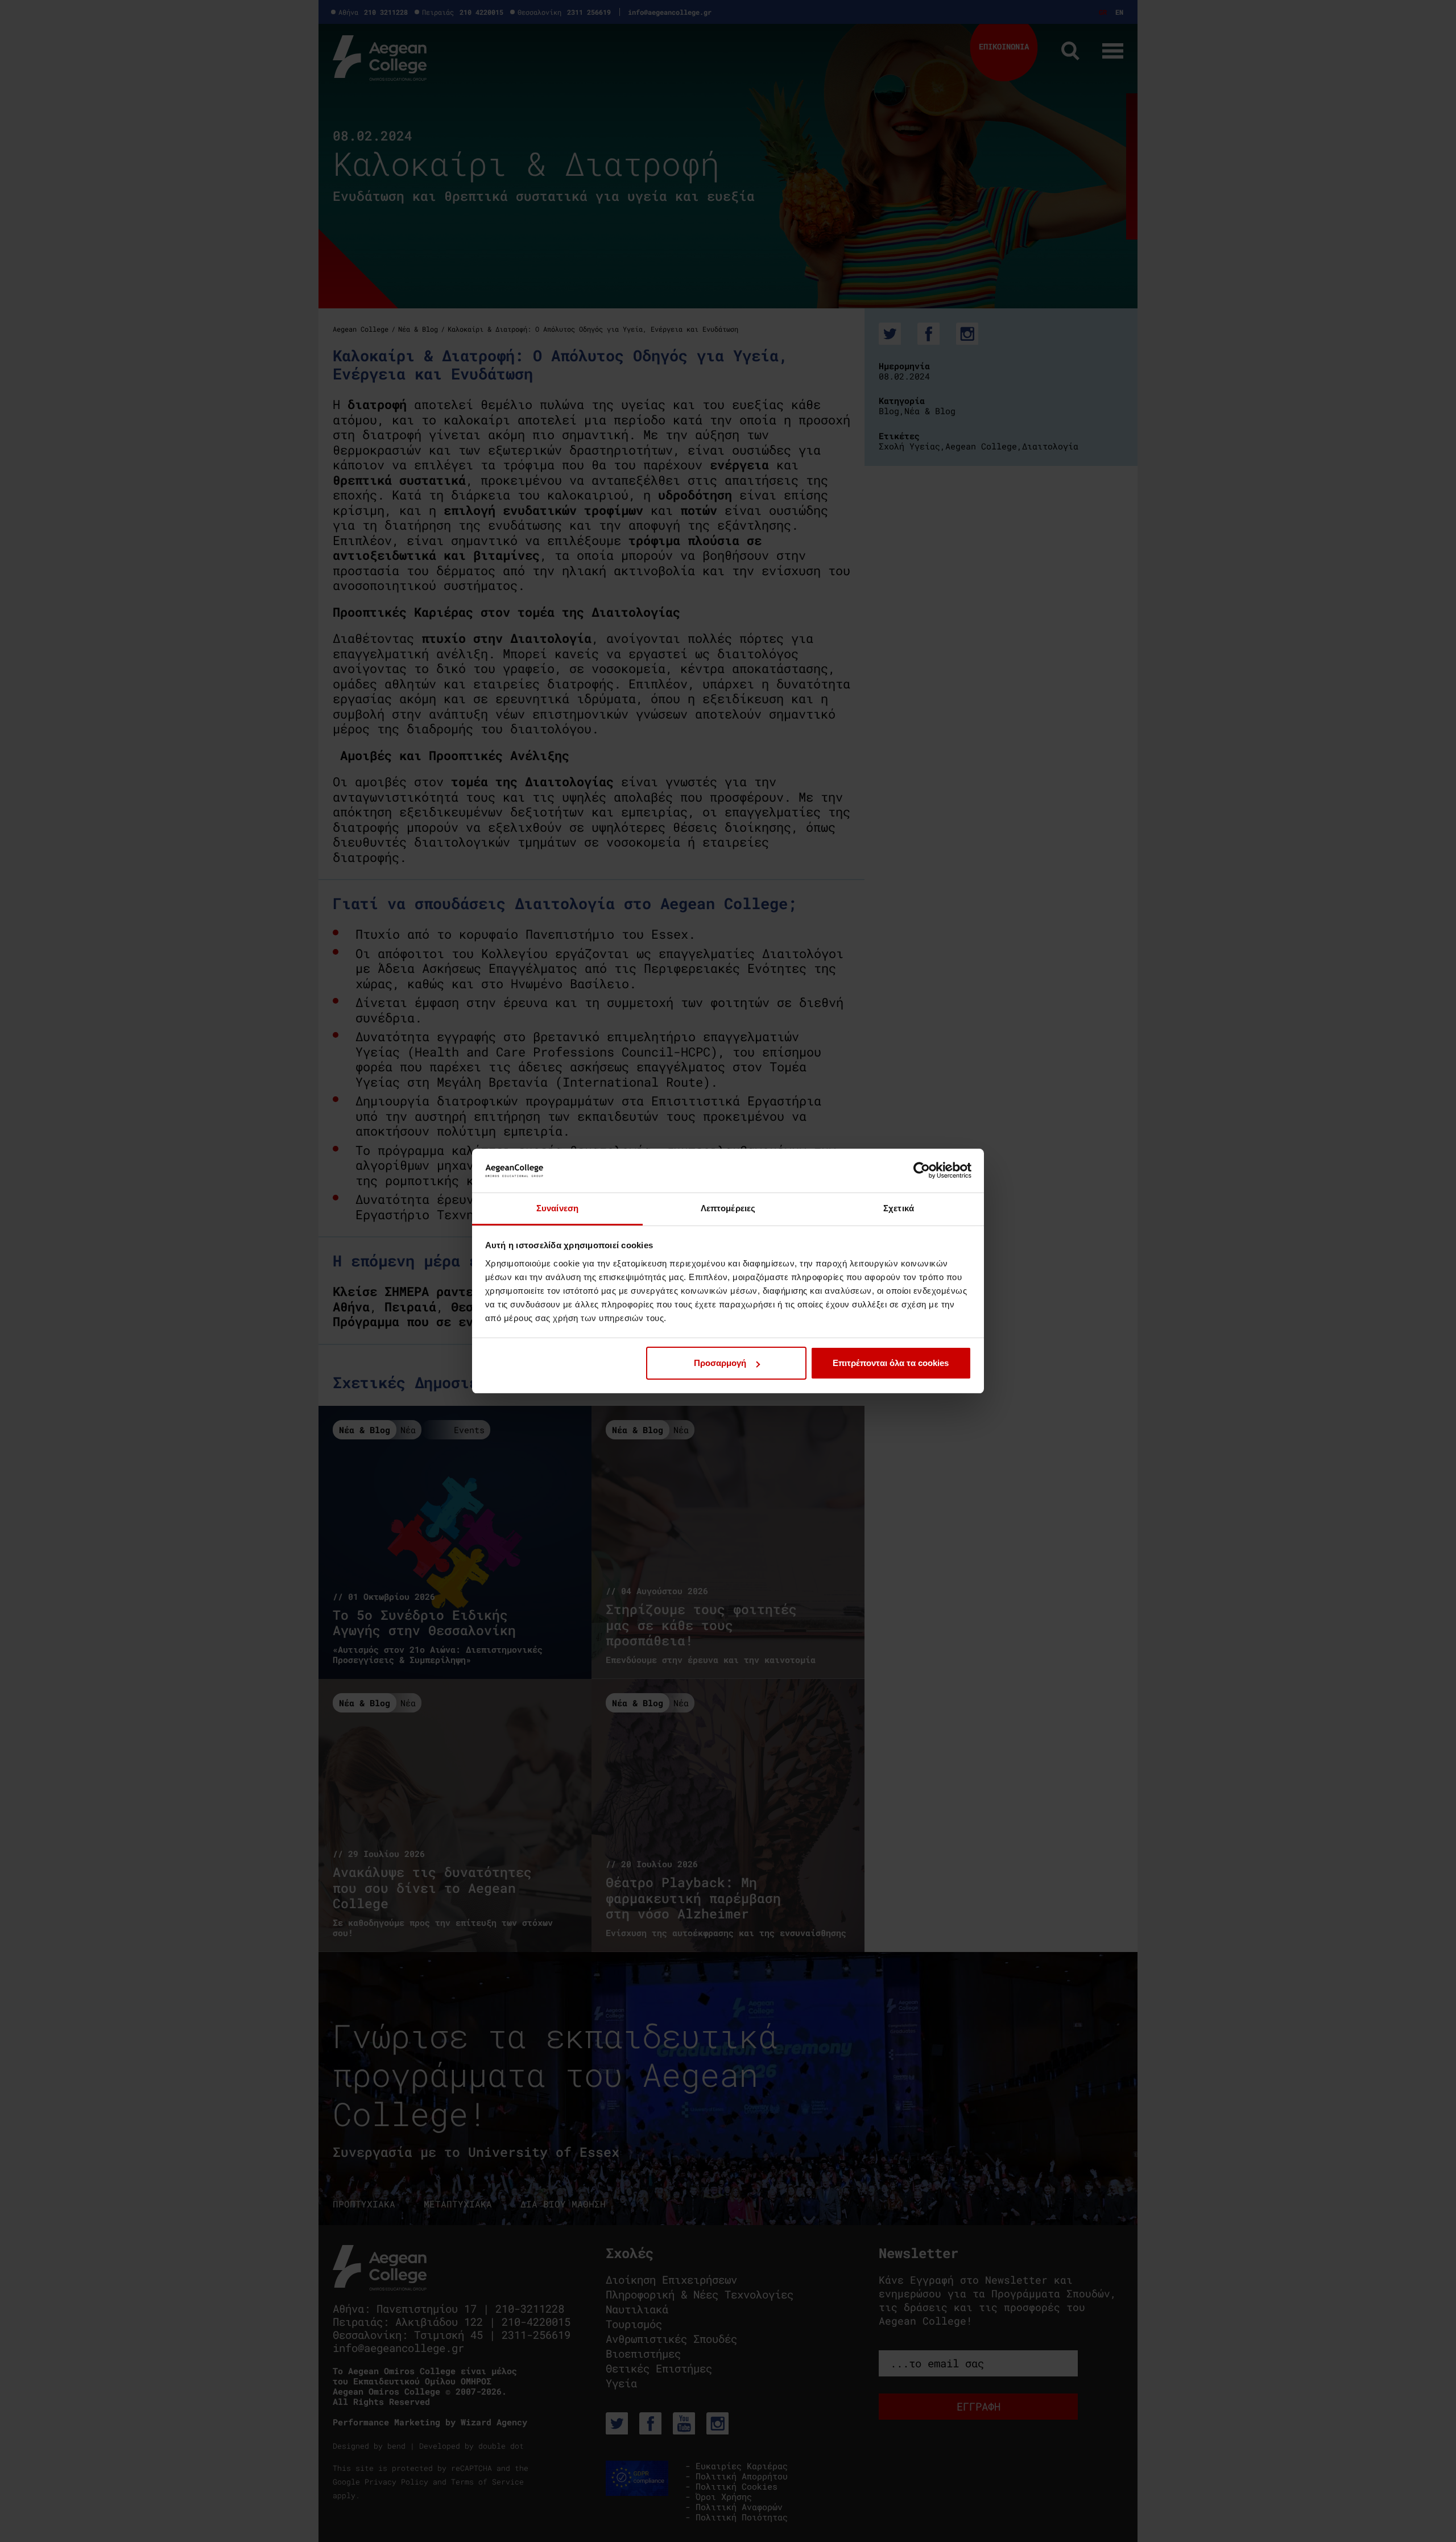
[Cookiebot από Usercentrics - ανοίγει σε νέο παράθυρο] (922, 1170)
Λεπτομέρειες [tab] (728, 1208)
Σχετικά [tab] (899, 1208)
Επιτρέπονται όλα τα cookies (891, 1363)
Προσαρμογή (720, 1363)
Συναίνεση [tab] (557, 1208)
